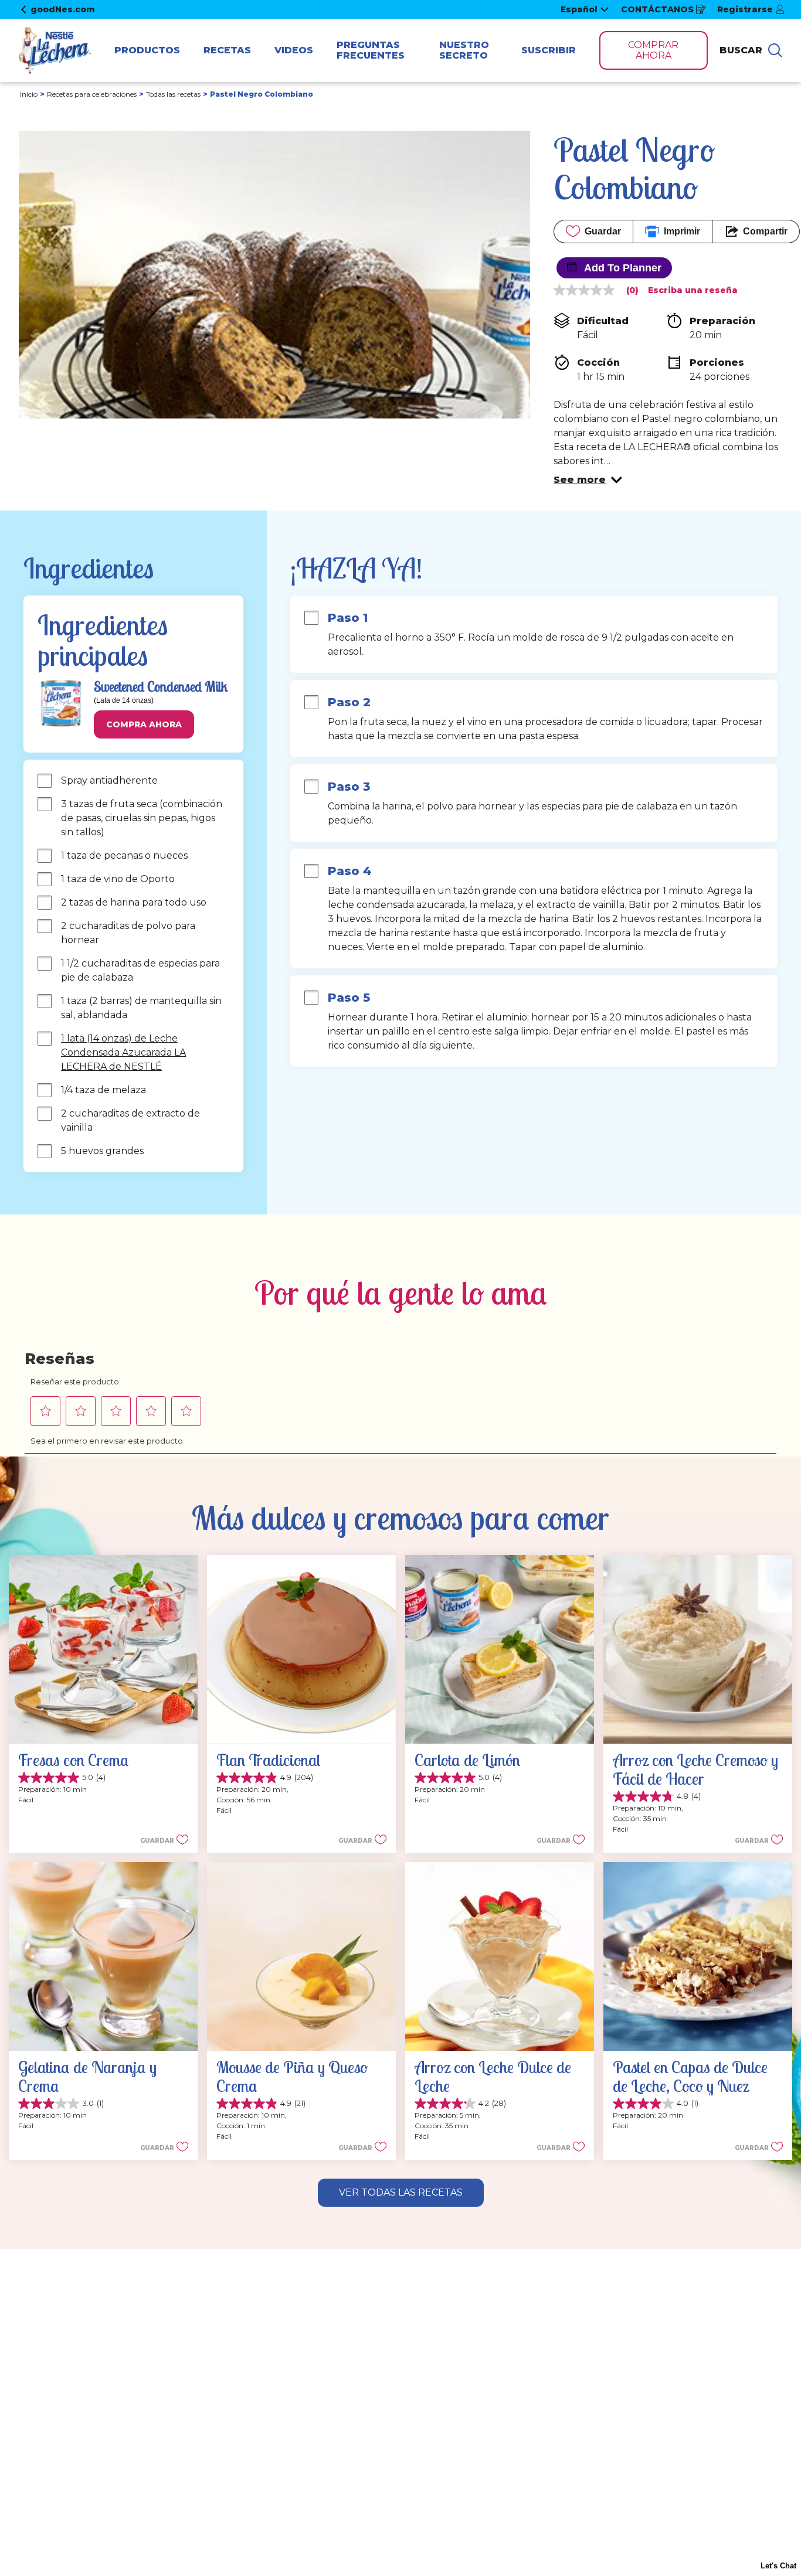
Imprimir (682, 231)
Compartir (765, 231)
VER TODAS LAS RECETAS (401, 2192)
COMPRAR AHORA (653, 50)
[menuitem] (147, 50)
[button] (588, 480)
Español (579, 9)
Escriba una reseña (693, 290)
